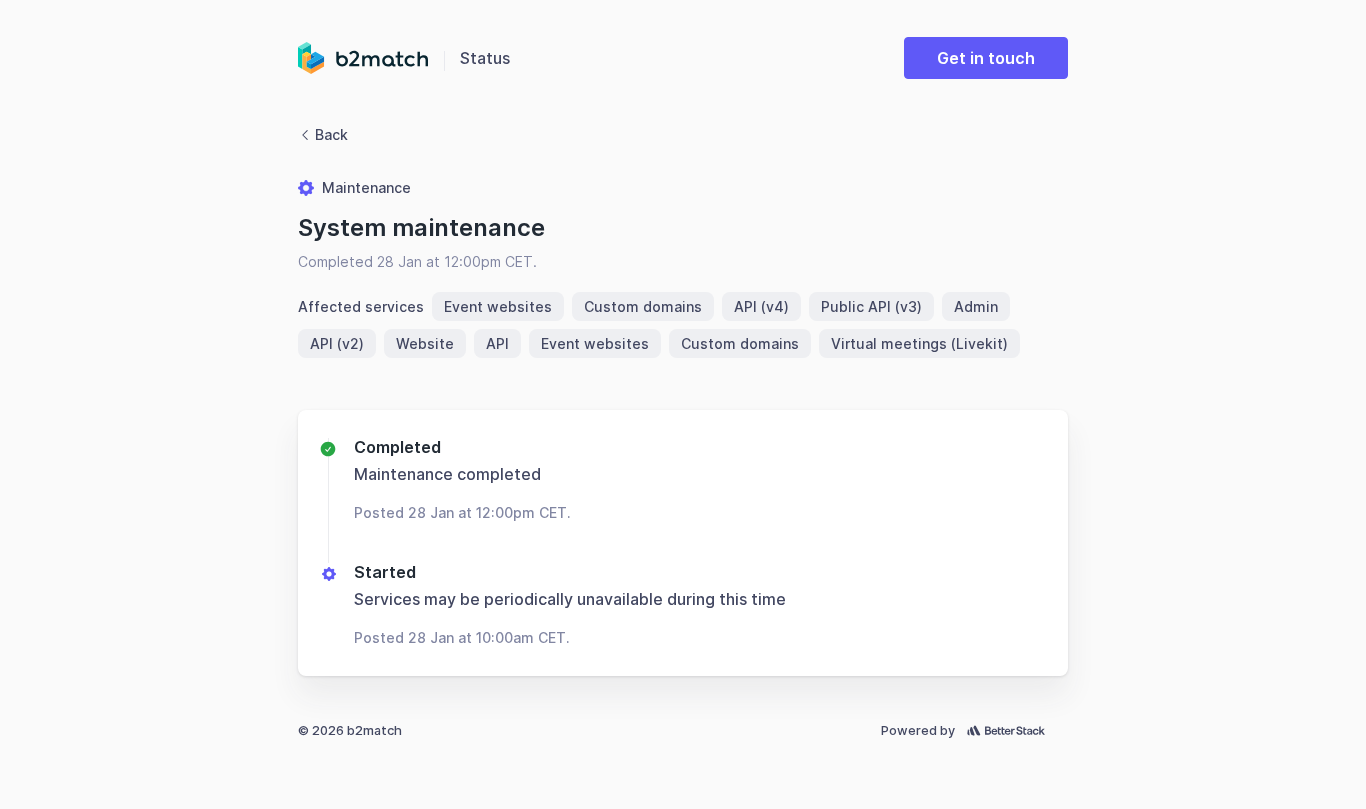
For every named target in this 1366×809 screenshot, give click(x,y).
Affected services (361, 306)
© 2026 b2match (350, 730)
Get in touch (986, 58)
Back (331, 134)
